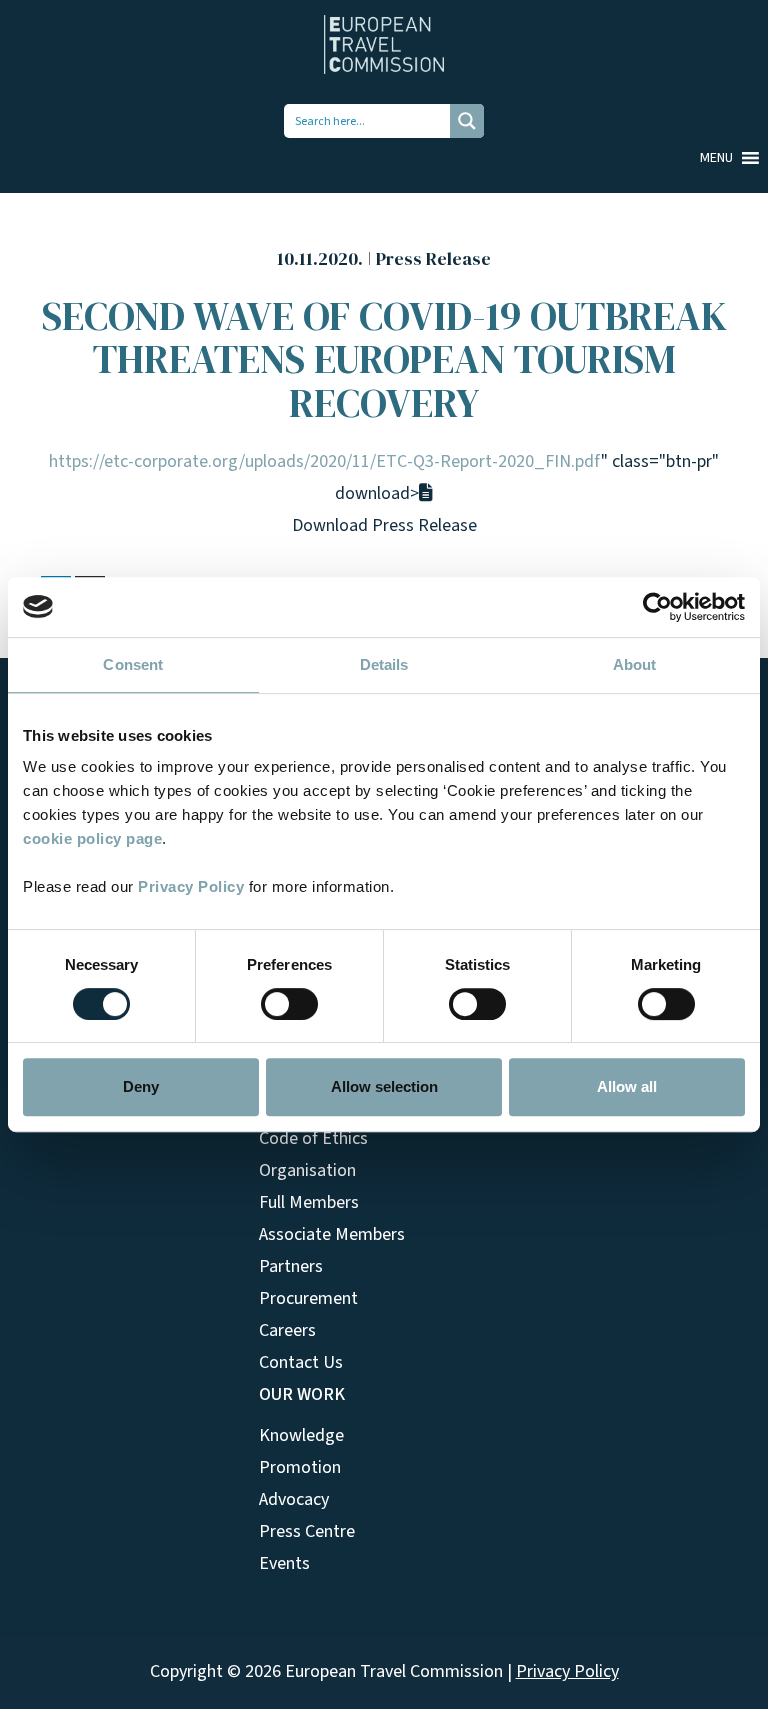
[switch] (289, 1004)
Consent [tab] (133, 664)
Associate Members (332, 1234)
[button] (716, 158)
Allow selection (384, 1086)
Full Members (309, 1202)
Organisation (307, 1170)
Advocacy (294, 1499)
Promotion (300, 1467)
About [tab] (635, 664)
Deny (141, 1086)
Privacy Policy (191, 886)
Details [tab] (384, 664)
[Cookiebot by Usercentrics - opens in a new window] (657, 607)
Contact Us (301, 1362)
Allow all (627, 1086)
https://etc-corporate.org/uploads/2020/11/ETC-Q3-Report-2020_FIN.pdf (325, 461)
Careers (287, 1330)
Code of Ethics (313, 1138)
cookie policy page (92, 838)
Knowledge (301, 1435)
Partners (291, 1266)
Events (284, 1563)
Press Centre (307, 1531)
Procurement (308, 1298)
